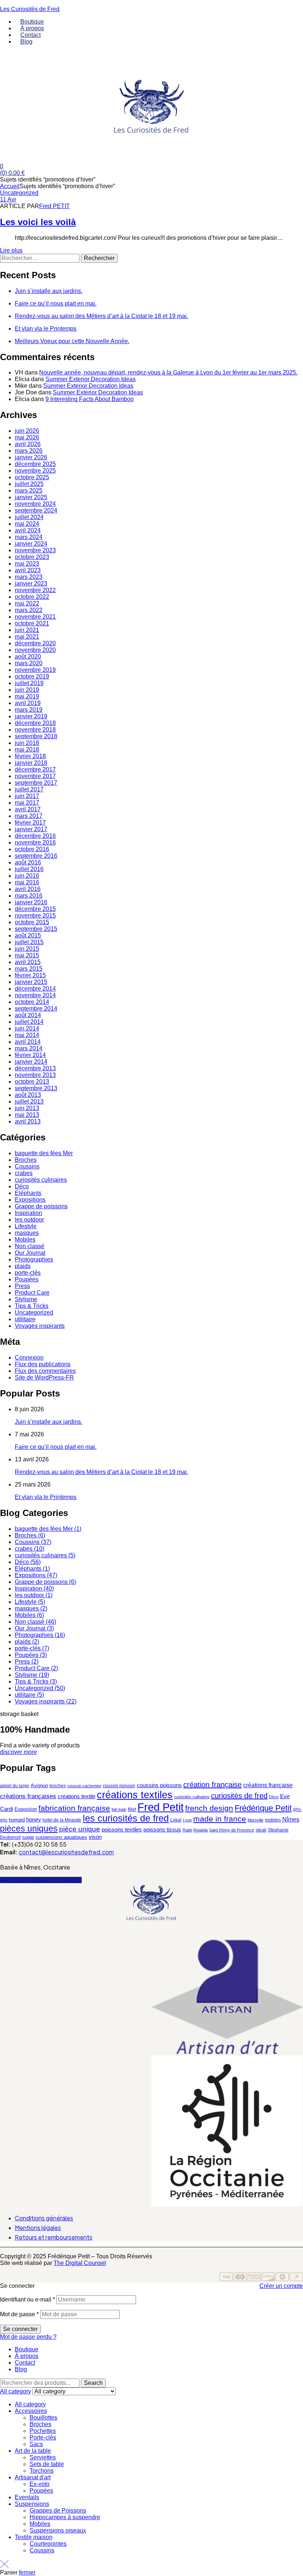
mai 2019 (27, 696)
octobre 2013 (32, 1082)
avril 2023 (28, 570)
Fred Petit (161, 1807)
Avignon (39, 1786)
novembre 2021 (35, 617)
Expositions (30, 1200)
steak (261, 1830)
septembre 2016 (36, 856)
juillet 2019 (29, 683)
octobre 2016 (32, 849)
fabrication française (74, 1808)
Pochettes (43, 2431)
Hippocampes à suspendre (65, 2517)
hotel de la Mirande (62, 1820)
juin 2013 (27, 1108)
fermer (27, 2572)
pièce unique (80, 1829)
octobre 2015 (32, 922)
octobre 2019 (32, 676)
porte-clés (28, 1273)
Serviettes (43, 2457)
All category (30, 2404)
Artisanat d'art (33, 2477)
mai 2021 (27, 637)
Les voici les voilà (38, 222)
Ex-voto (40, 2484)
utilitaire (25, 1319)
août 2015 (28, 935)
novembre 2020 (35, 650)
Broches (26, 1160)
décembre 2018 (35, 723)
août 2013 (28, 1095)
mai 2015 (27, 955)
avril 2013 (28, 1121)
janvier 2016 (31, 902)
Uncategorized (19, 193)
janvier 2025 (31, 497)
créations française (268, 1785)
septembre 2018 (36, 736)
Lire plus (11, 250)
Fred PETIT (55, 206)
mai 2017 (27, 803)
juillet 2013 (29, 1101)
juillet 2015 (29, 942)
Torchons (42, 2471)
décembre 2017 (35, 769)
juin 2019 (27, 690)
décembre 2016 (35, 836)
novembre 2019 (35, 670)
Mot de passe (19, 2314)
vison (95, 1837)
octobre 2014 (32, 1002)
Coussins (27, 1166)
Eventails (27, 2497)
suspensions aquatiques (61, 1837)
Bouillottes (43, 2418)
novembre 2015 (35, 916)
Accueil (10, 186)
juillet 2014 (29, 1022)
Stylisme (26, 1299)
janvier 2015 (31, 982)
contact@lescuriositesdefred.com (66, 1852)
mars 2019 (29, 710)
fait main (119, 1809)
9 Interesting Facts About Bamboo (90, 399)
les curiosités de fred (126, 1818)
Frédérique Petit (263, 1808)
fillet (132, 1809)
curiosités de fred (239, 1796)
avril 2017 (28, 809)
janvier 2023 (31, 583)
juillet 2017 (29, 789)
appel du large (15, 1786)
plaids (23, 1266)
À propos (27, 2356)
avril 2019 (28, 703)
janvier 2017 (31, 829)
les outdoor (29, 1220)
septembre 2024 (36, 510)
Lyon (187, 1820)
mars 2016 (29, 896)
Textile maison (34, 2537)
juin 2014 (27, 1028)
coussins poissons (159, 1785)
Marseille (256, 1820)
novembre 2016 (35, 842)
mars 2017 (29, 816)
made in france (220, 1819)
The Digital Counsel (80, 2263)
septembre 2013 (36, 1088)
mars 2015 (29, 969)
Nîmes (291, 1819)
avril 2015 (28, 962)
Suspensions (32, 2504)
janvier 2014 (31, 1062)
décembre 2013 (35, 1068)
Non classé (30, 1246)
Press (22, 1286)
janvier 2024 (31, 544)
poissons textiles (122, 1830)
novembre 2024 (35, 504)
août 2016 (28, 862)
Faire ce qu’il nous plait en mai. (56, 303)
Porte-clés (43, 2437)
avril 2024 (28, 530)
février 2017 (30, 823)
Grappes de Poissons (58, 2511)
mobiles (273, 1820)
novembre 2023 (35, 550)
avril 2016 (28, 889)
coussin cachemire (84, 1786)
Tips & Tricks (32, 1306)
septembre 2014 (36, 1009)
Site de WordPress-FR (44, 1377)
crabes (24, 1173)
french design (209, 1808)
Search (93, 2383)
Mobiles (25, 1239)
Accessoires (31, 2411)
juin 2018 (27, 743)
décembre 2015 (35, 909)
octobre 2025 (32, 477)
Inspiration (28, 1213)
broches (58, 1786)
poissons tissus (162, 1829)
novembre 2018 (35, 730)
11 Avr (8, 199)
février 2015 (30, 975)
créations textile (76, 1796)
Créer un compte (281, 2286)
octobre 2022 (32, 597)
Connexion (29, 1358)
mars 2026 (29, 451)
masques (27, 1233)
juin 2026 (27, 431)
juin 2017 (27, 796)
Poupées (27, 1279)
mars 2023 (29, 577)
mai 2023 (27, 564)
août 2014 (28, 1015)
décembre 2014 (35, 989)
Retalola (200, 1830)
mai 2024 (27, 524)
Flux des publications (43, 1364)
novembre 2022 (35, 590)
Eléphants (28, 1193)
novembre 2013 (35, 1075)
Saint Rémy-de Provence (232, 1830)
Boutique (27, 2349)
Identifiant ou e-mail (28, 2299)
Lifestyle (26, 1226)
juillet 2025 (29, 484)
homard (17, 1820)
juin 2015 (27, 949)
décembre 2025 (35, 464)
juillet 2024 (29, 517)
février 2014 (30, 1055)
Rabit (187, 1830)
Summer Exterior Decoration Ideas (91, 379)
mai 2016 (27, 882)
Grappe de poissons (41, 1206)
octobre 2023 (32, 557)
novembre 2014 (35, 995)
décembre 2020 (35, 643)
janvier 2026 (31, 457)
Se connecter (20, 2329)
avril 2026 (28, 444)
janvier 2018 (31, 763)
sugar (28, 1837)
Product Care (32, 1293)
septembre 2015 (36, 929)
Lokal (176, 1820)
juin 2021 (27, 630)
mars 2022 (29, 610)
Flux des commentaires (45, 1371)
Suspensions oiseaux (58, 2530)
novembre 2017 (35, 776)
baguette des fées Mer (44, 1153)
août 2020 (28, 657)
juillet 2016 (29, 869)
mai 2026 (27, 437)
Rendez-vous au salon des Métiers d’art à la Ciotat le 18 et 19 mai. (101, 316)
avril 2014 (28, 1042)
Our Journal (30, 1253)
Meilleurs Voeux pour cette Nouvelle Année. (72, 341)
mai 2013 (27, 1115)
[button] (151, 1935)
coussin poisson (119, 1786)
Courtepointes (48, 2544)
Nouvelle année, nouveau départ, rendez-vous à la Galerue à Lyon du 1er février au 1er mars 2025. (168, 372)
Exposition (26, 1809)
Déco (22, 1186)
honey (34, 1819)
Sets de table (47, 2464)
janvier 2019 (31, 716)
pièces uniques (29, 1829)
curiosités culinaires (41, 1180)
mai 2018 (27, 750)
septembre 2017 (36, 783)
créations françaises (28, 1796)
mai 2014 (27, 1035)
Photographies (34, 1259)
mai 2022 (27, 603)
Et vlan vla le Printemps (46, 329)
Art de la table (33, 2451)
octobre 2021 (32, 623)
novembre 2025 (35, 471)
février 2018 (30, 756)
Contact (25, 2363)
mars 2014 (29, 1048)
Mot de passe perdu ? (28, 2337)
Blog (21, 2369)
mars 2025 (29, 491)
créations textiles (135, 1795)
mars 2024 (29, 537)
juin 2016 (27, 876)
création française (212, 1785)
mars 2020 (29, 663)
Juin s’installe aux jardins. (49, 291)
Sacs (36, 2444)
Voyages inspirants (40, 1326)
